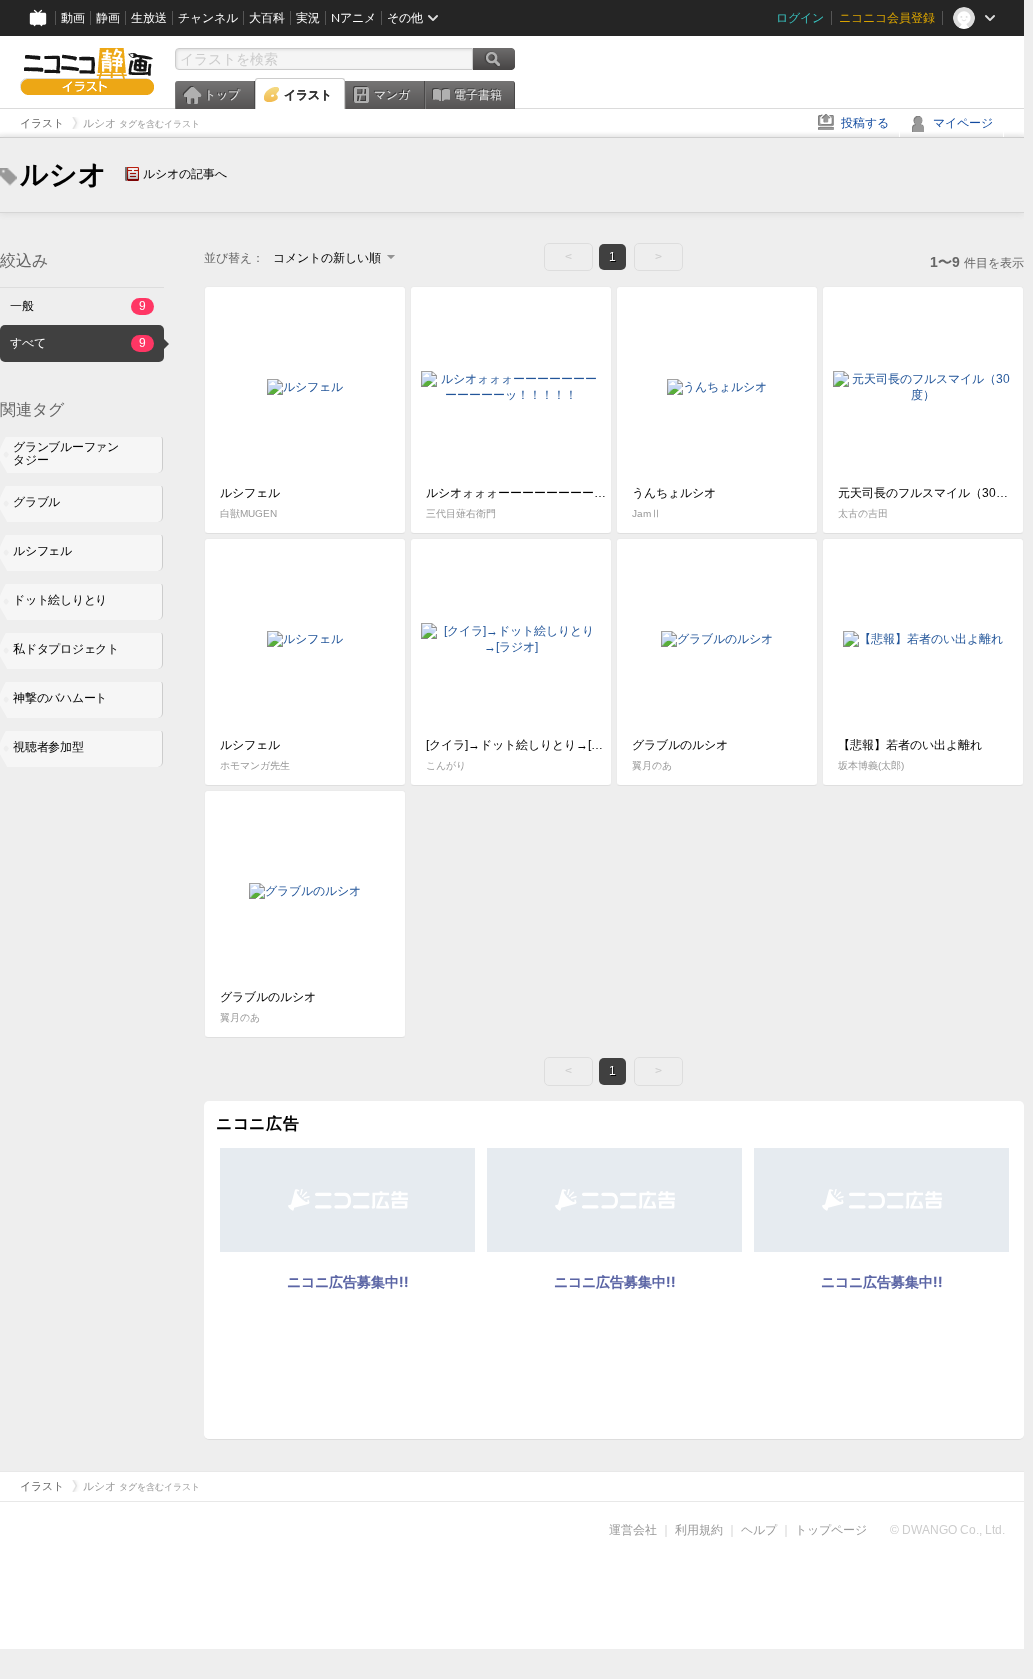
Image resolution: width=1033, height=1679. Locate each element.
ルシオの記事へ (185, 174)
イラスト (308, 95)
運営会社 (633, 1530)
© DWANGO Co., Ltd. (947, 1530)
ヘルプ (759, 1530)
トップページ (831, 1530)
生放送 (149, 18)
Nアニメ (353, 18)
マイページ (963, 123)
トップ (222, 95)
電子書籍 (478, 95)
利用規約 (699, 1530)
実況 (308, 18)
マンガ (392, 95)
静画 (108, 18)
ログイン (800, 18)
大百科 (267, 18)
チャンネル (208, 18)
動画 (73, 18)
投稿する (865, 123)
